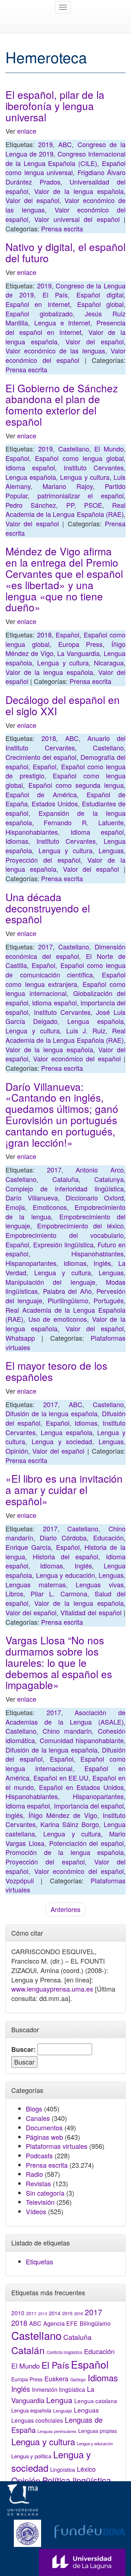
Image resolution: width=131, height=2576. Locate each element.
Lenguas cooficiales (37, 2420)
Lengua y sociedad (62, 1441)
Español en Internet (38, 304)
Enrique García (28, 1547)
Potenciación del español (87, 1843)
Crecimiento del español (41, 757)
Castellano (74, 449)
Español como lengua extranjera (65, 979)
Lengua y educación (65, 1575)
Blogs (34, 2109)
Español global (100, 304)
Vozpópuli (20, 1880)
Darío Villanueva (32, 1198)
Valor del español (32, 200)
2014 (55, 2313)
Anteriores (65, 1909)
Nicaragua (109, 663)
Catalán (28, 2350)
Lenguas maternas (36, 1584)
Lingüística (63, 2469)
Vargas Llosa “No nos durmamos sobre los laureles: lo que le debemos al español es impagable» (59, 1662)
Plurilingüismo (68, 1300)
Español (17, 458)
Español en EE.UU (61, 1778)
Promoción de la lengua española (65, 1852)
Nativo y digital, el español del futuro (65, 252)
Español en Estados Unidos (81, 1787)
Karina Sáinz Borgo (70, 1824)
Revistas (38, 2183)
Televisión (40, 2202)
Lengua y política (31, 2456)
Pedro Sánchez (31, 505)
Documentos (44, 2127)
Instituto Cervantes (94, 467)
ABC (65, 144)
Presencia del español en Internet (65, 327)
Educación (108, 1538)
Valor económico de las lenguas (55, 351)
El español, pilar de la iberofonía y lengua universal (55, 106)
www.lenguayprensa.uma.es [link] (52, 1989)
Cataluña (65, 1179)
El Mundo (109, 449)
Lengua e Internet (62, 323)
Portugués (109, 1300)
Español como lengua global (79, 458)
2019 (45, 144)
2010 (18, 2313)
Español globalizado (39, 313)
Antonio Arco (100, 1170)
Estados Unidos (55, 803)
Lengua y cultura (85, 477)
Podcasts (39, 2155)
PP (70, 505)
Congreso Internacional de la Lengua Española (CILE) (65, 158)
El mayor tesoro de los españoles (56, 1371)
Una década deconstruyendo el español (48, 908)
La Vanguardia (78, 653)
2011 (31, 2313)
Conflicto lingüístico (64, 2352)
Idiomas (17, 841)
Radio (34, 2174)
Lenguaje (63, 2411)
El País (55, 295)
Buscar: (23, 2050)
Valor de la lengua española (79, 191)
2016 (79, 2313)
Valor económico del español (65, 355)
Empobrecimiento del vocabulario (65, 1235)
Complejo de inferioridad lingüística (65, 1188)
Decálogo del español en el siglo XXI (63, 705)
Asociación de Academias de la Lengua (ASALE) (65, 1717)
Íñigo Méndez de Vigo (63, 1815)
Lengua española (31, 477)
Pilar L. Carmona (59, 1593)
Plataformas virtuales (57, 2146)
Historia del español (65, 1556)
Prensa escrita (62, 228)
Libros (14, 1593)
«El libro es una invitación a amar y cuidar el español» (64, 1490)
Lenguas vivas (100, 1584)
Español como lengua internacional (65, 989)
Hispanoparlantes (31, 1263)
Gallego (78, 2379)
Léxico (86, 2469)
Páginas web (44, 2137)
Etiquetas (39, 2261)
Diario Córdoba (63, 1538)
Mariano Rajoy (68, 486)
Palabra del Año (67, 1291)
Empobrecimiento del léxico (80, 1226)
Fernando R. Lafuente (84, 822)
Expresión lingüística (63, 1244)
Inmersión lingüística (59, 2389)
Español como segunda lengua (76, 785)
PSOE (93, 505)
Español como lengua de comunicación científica (65, 970)
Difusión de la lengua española (51, 1413)
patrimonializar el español (81, 495)
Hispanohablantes (32, 832)
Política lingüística (77, 2480)
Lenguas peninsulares (57, 2431)
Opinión (17, 1451)
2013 (43, 2314)
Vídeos (36, 2211)
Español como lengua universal (65, 168)
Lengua (59, 2400)
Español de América (41, 794)
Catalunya (109, 1179)
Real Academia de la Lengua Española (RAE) (65, 510)
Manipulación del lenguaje (50, 1282)
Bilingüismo (95, 2323)
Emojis (15, 1207)
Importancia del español (89, 1806)
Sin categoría (45, 2193)
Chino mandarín (67, 1731)
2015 (67, 2313)
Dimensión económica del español (65, 951)
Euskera (56, 2379)
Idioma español (30, 467)
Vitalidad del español (91, 1612)
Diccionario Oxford (95, 1198)
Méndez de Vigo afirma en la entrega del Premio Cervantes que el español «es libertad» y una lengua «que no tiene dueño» (64, 579)
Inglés (102, 1263)
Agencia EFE (61, 2323)
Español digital (100, 295)
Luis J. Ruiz (86, 1030)
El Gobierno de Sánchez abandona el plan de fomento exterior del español (62, 405)
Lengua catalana (96, 2401)
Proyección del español (43, 860)
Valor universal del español (77, 219)
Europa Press (81, 644)
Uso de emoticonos (58, 1319)
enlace (27, 131)
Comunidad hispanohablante (82, 1740)
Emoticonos (50, 1207)
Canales (38, 2118)
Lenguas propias (98, 2431)
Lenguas (111, 850)
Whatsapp (20, 1338)
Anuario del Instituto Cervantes (65, 743)
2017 (45, 947)
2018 (44, 635)
